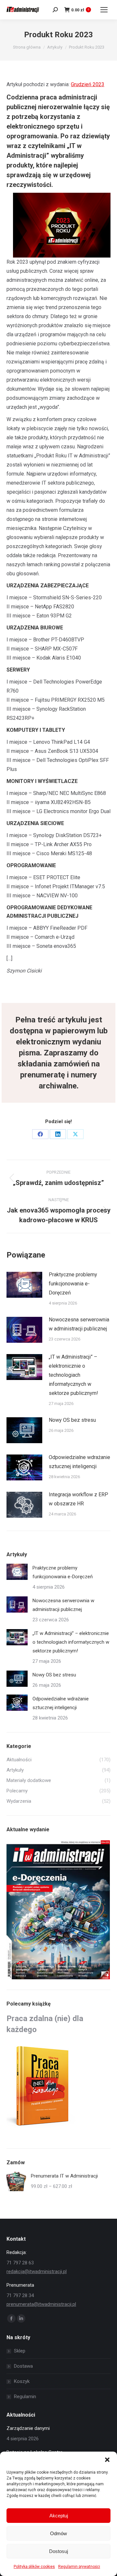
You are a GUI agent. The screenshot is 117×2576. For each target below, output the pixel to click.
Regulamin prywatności (79, 2567)
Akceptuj (59, 2516)
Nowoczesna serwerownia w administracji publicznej (79, 1324)
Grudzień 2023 (88, 84)
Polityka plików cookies (34, 2567)
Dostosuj (58, 2551)
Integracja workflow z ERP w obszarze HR (78, 1499)
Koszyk (22, 2381)
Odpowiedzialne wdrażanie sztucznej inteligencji (79, 1462)
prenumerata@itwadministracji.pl (41, 2304)
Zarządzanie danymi (28, 2428)
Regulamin (25, 2397)
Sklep (20, 2351)
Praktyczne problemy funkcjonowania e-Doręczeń (73, 1284)
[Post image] (24, 1285)
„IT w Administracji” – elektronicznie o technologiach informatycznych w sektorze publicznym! (73, 1375)
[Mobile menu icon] (104, 10)
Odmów (58, 2533)
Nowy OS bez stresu (72, 1420)
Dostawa (23, 2366)
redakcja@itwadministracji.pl (37, 2271)
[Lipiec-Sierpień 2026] (58, 1910)
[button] (107, 2460)
